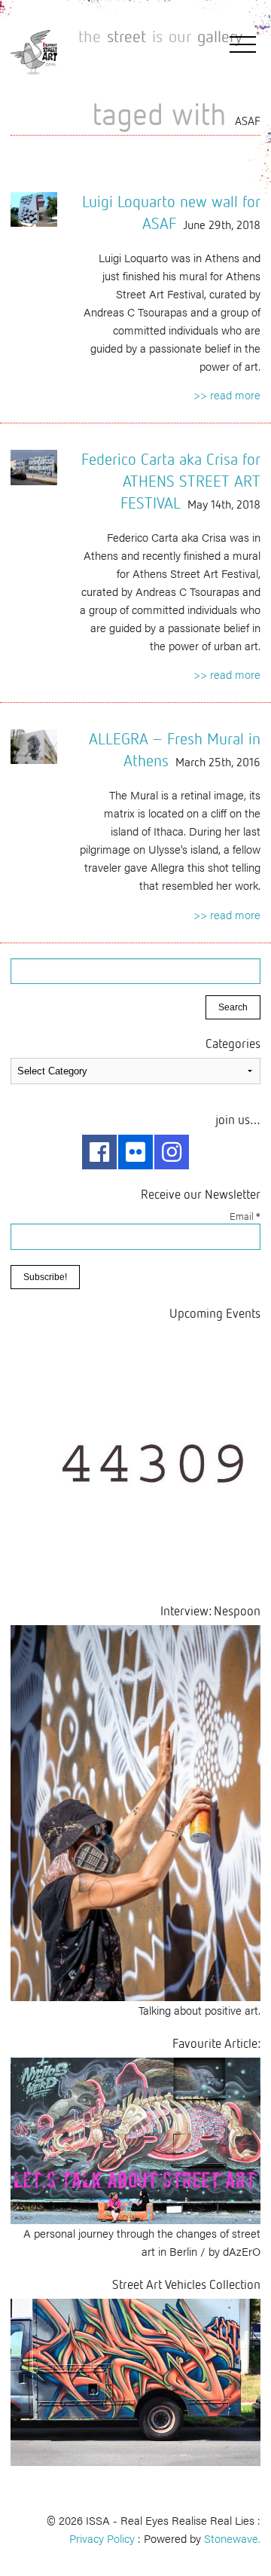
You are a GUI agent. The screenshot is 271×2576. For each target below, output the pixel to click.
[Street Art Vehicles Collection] (135, 2380)
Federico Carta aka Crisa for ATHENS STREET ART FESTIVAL (171, 481)
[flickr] (135, 1152)
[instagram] (172, 1152)
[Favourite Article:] (135, 2139)
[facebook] (99, 1152)
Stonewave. (232, 2538)
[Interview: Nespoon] (135, 1811)
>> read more (227, 394)
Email (245, 1216)
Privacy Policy (102, 2538)
